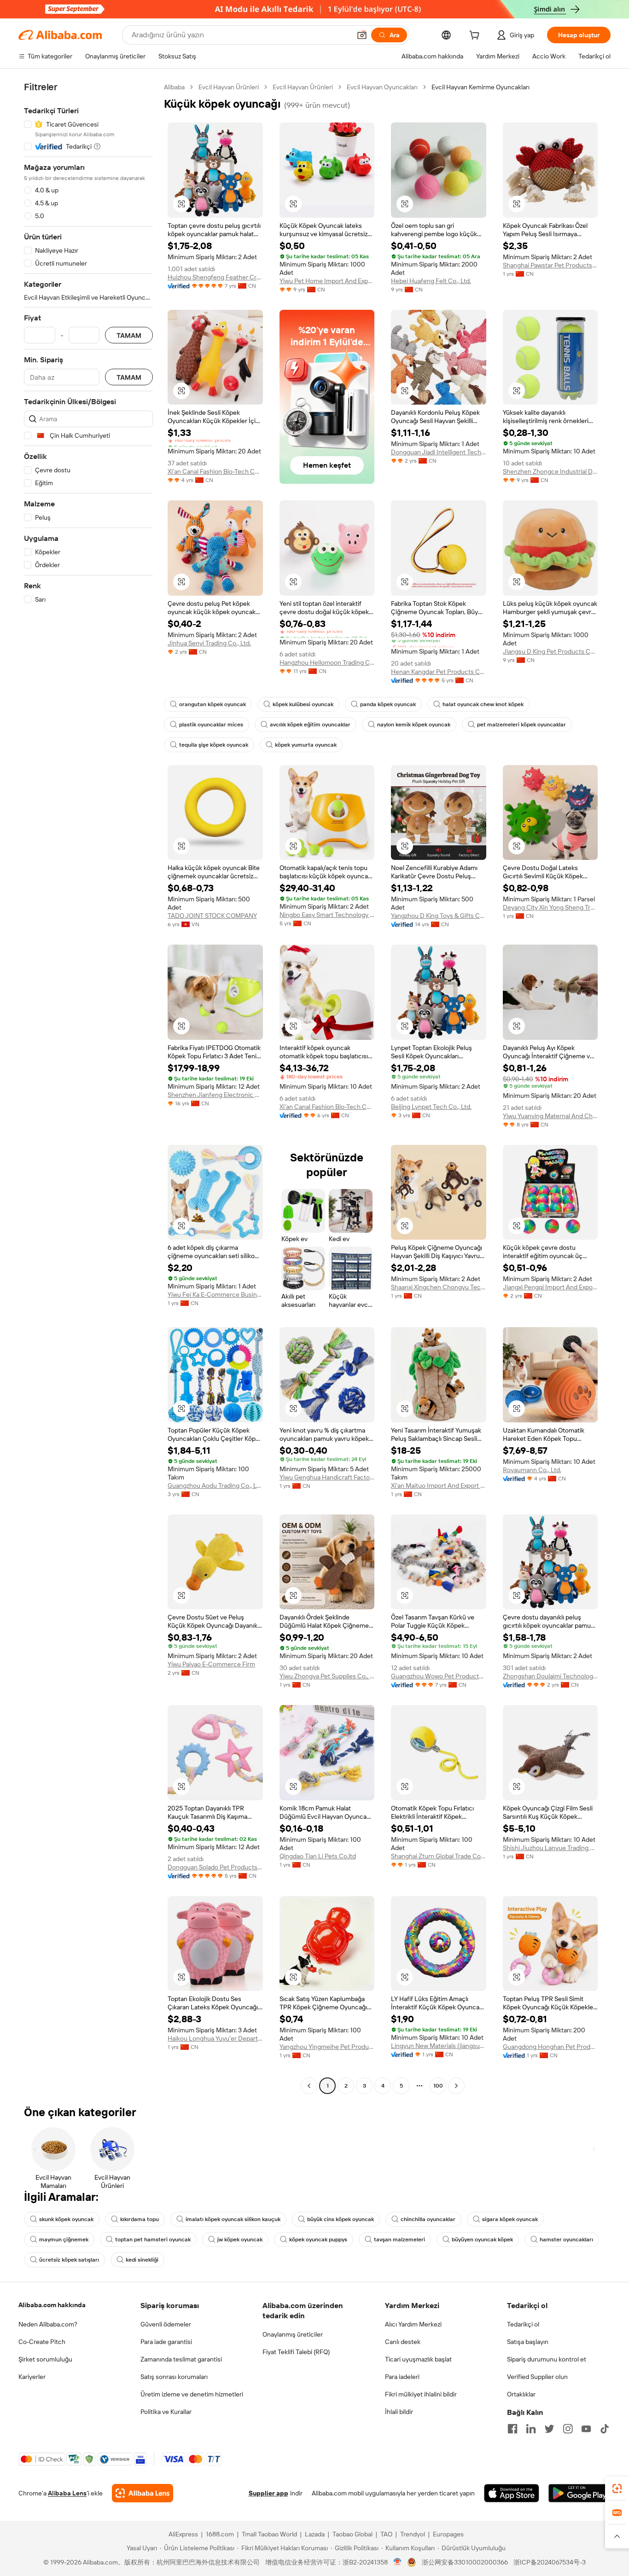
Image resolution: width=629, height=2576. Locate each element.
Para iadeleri (402, 2377)
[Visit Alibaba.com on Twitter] (549, 2429)
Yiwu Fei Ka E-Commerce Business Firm (215, 1294)
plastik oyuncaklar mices (211, 725)
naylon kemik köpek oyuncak (414, 725)
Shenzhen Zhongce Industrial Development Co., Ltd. (550, 471)
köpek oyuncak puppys (318, 2239)
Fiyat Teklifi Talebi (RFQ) (296, 2352)
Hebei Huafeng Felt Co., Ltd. (431, 281)
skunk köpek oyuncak (66, 2219)
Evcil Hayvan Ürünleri (229, 87)
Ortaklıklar (521, 2394)
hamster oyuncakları (566, 2239)
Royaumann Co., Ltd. (532, 1470)
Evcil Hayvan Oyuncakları (382, 87)
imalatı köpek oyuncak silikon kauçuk (233, 2219)
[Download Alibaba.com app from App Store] (512, 2493)
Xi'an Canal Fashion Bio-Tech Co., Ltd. (215, 471)
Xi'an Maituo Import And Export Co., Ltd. (439, 1485)
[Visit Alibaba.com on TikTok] (605, 2429)
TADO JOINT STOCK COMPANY (212, 916)
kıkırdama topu (140, 2219)
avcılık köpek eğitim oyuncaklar (310, 725)
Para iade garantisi (166, 2342)
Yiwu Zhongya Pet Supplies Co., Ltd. (327, 1676)
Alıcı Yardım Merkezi (413, 2324)
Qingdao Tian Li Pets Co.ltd (318, 1856)
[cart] (476, 36)
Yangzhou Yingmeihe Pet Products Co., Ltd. (327, 2047)
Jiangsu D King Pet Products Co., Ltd (550, 651)
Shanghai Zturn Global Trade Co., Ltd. (439, 1856)
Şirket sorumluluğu (45, 2359)
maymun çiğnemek (64, 2239)
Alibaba (174, 87)
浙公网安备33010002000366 (465, 2562)
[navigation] (88, 1088)
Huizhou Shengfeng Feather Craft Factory (215, 277)
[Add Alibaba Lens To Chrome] (143, 2493)
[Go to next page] (456, 2086)
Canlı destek (403, 2342)
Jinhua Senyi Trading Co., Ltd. (209, 643)
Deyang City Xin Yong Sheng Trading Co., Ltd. (550, 907)
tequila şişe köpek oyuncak (214, 745)
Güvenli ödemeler (166, 2324)
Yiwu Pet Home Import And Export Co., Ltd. (327, 281)
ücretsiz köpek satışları (69, 2260)
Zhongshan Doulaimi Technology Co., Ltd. (550, 1676)
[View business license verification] (398, 2562)
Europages (448, 2534)
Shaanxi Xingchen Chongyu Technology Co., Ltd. (439, 1287)
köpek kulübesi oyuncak (303, 704)
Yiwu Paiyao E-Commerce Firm (211, 1664)
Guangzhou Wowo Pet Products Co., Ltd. (439, 1676)
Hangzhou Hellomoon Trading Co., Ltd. (327, 662)
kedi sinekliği (142, 2260)
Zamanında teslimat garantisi (181, 2359)
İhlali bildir (399, 2412)
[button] (362, 35)
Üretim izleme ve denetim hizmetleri (192, 2394)
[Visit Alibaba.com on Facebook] (513, 2429)
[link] (617, 2489)
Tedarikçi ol (523, 2324)
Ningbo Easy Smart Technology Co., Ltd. (327, 915)
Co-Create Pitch (42, 2342)
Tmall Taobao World (269, 2534)
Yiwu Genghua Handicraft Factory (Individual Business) (327, 1477)
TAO (386, 2534)
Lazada (315, 2534)
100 (438, 2086)
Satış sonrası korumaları (174, 2377)
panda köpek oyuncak (388, 704)
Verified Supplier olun (537, 2377)
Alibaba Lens (67, 2493)
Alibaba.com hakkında (52, 2305)
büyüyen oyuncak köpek (482, 2239)
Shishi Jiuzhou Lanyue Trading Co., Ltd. (550, 1848)
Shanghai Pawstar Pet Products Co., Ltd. (550, 265)
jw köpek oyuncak (240, 2239)
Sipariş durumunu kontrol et (547, 2359)
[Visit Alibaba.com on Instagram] (568, 2429)
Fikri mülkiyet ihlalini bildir (421, 2394)
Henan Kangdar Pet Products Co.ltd (439, 672)
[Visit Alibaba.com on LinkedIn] (531, 2429)
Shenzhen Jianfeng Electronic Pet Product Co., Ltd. (215, 1095)
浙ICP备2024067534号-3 (550, 2562)
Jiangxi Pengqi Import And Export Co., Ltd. (550, 1287)
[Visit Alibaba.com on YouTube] (586, 2429)
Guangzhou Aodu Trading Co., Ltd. (215, 1485)
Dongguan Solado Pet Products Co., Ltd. (215, 1867)
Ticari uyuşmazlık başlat (418, 2359)
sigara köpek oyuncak (510, 2219)
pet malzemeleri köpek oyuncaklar (521, 725)
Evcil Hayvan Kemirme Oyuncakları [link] (480, 87)
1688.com (220, 2534)
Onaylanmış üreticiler (293, 2334)
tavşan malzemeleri (399, 2239)
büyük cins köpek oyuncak (341, 2219)
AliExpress (183, 2534)
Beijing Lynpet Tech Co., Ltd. (431, 1107)
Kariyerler (32, 2377)
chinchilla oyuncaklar (428, 2219)
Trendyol (413, 2534)
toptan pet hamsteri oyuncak (153, 2239)
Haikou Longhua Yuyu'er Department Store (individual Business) (215, 2038)
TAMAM (129, 335)
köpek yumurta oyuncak (306, 745)
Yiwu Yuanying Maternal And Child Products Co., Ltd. (550, 1116)
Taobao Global (352, 2534)
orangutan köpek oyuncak (213, 704)
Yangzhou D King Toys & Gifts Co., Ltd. (439, 916)
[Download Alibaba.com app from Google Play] (579, 2493)
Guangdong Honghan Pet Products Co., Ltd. (550, 2047)
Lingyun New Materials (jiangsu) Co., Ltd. (439, 2046)
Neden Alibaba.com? (48, 2324)
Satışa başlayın (528, 2342)
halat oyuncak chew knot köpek (483, 704)
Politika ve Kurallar (166, 2412)
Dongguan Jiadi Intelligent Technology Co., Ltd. (439, 452)
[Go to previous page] (309, 2086)
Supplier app (268, 2493)
